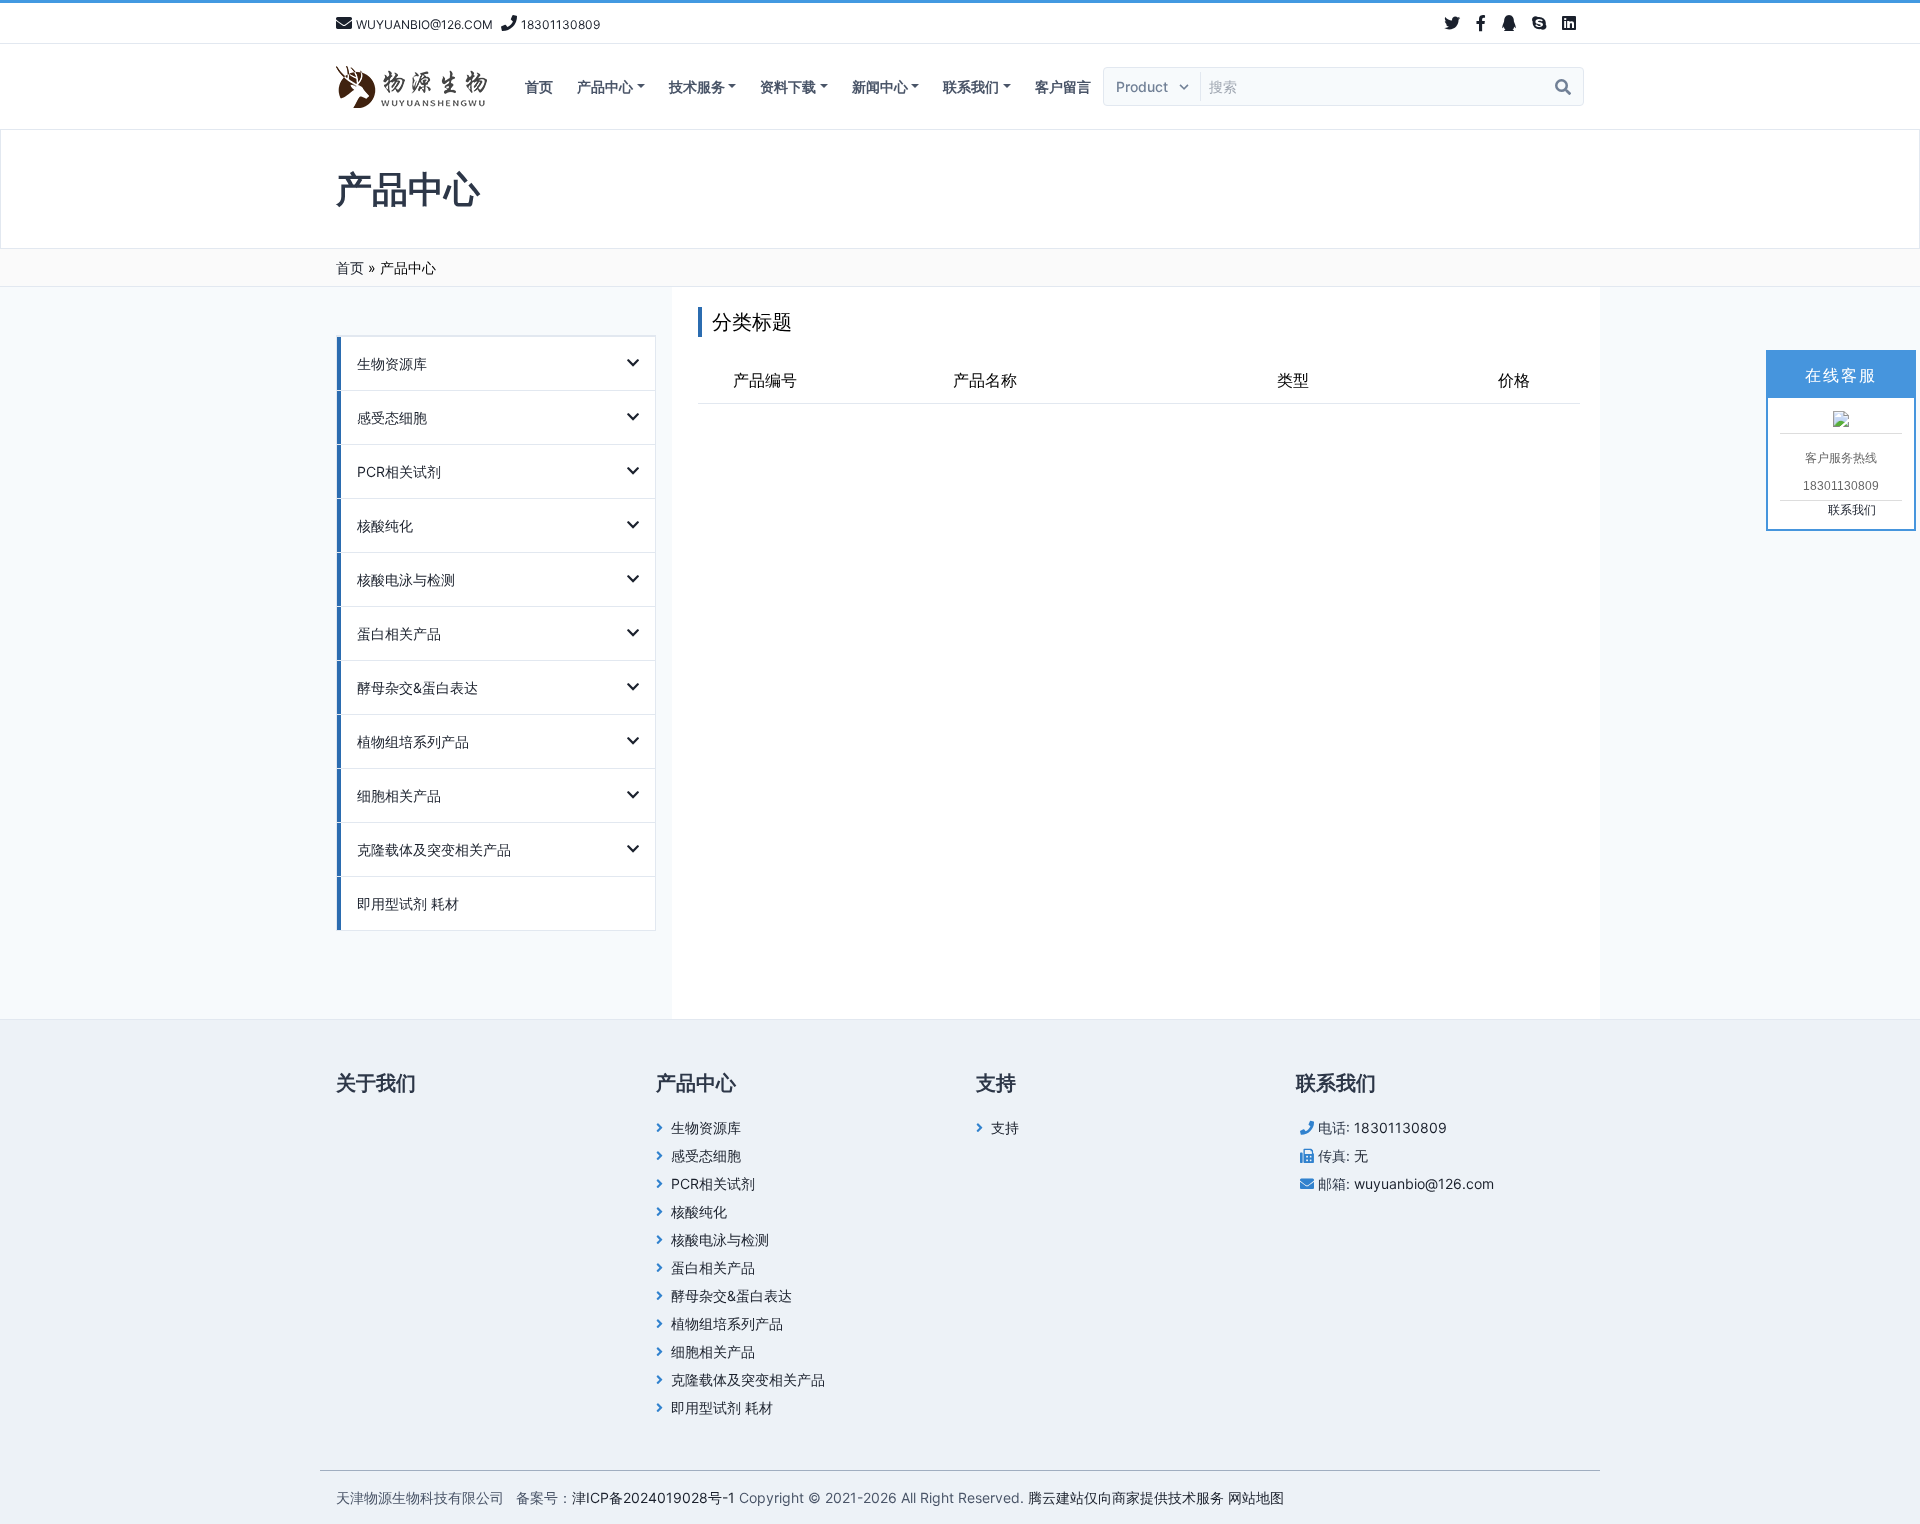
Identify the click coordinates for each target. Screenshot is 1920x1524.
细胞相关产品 (399, 795)
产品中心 (605, 86)
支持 (1005, 1127)
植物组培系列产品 (413, 741)
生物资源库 (392, 363)
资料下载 (788, 86)
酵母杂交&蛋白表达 (417, 687)
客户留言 (1063, 86)
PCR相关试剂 (399, 471)
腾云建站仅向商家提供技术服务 (1126, 1497)
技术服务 (697, 86)
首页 (539, 86)
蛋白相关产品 (399, 633)
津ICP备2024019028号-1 (653, 1497)
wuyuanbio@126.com (1424, 1183)
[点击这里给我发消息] (1841, 418)
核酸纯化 (385, 525)
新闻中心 (880, 86)
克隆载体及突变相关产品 (434, 849)
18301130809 (1400, 1127)
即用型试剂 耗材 (408, 903)
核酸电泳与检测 (406, 579)
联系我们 (971, 86)
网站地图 (1256, 1497)
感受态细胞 (392, 417)
